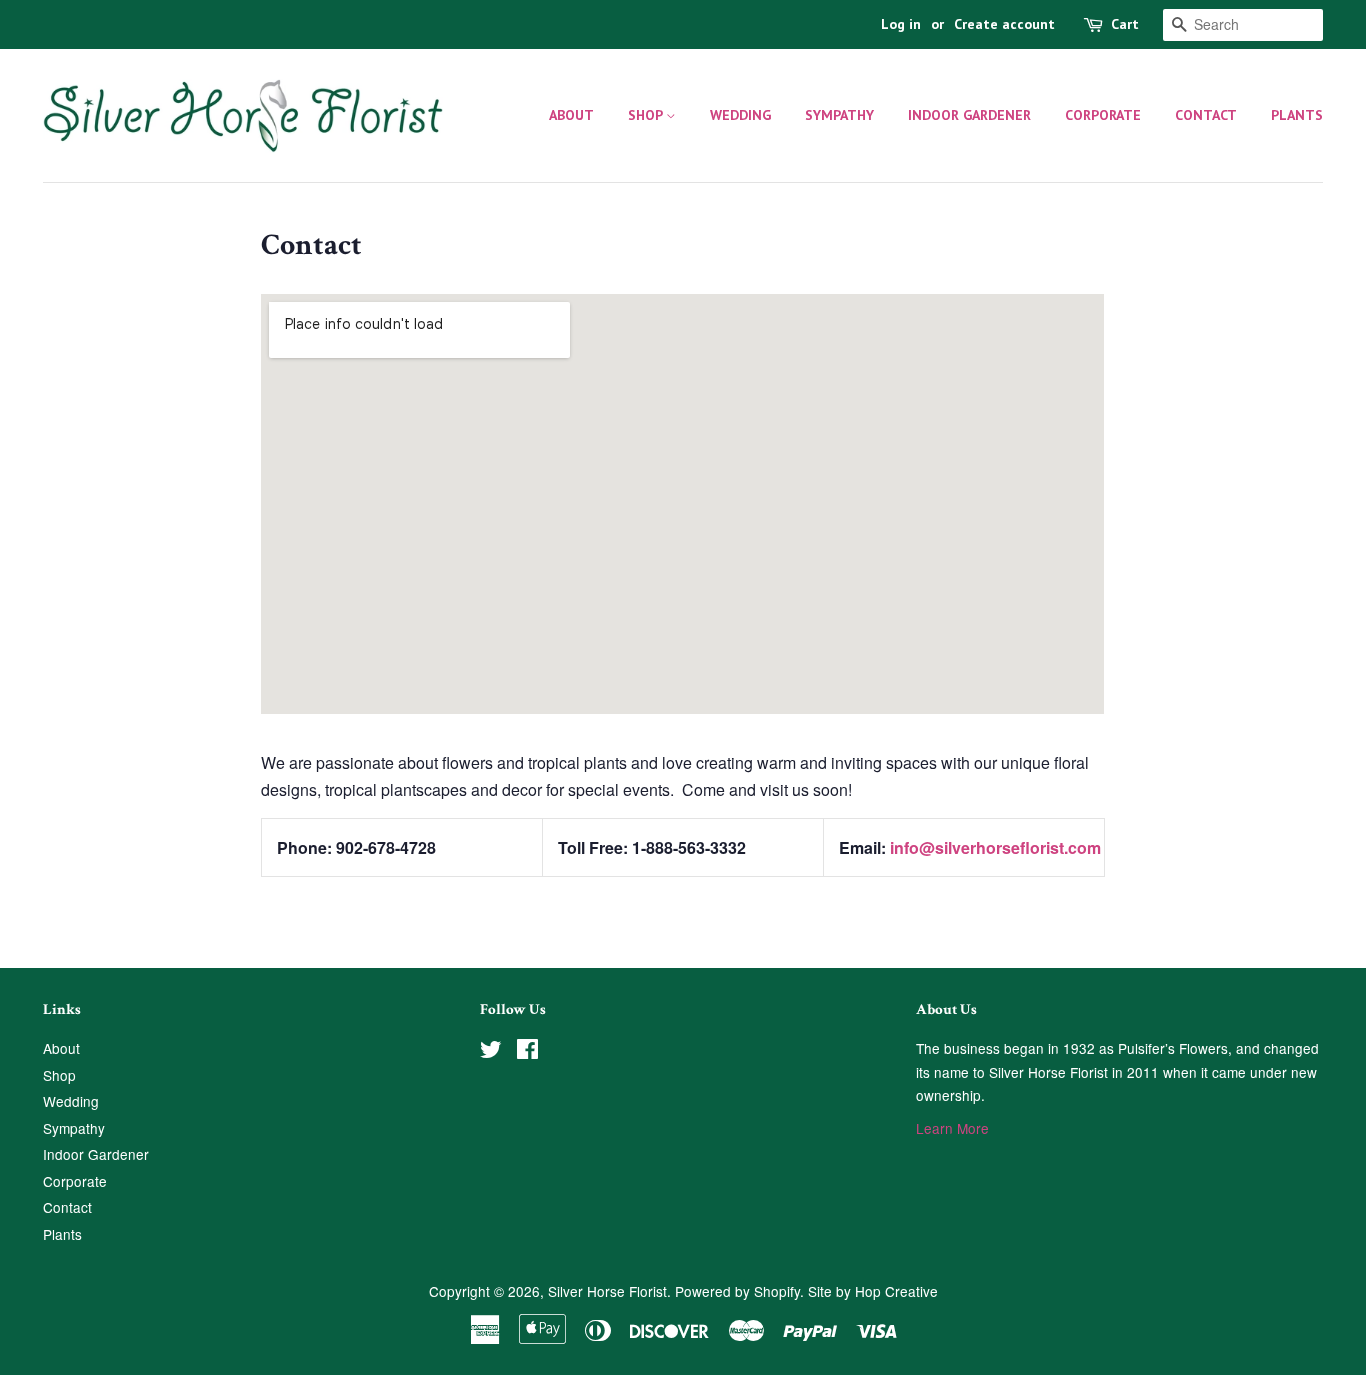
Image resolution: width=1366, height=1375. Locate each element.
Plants (1297, 115)
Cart (1125, 24)
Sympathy (839, 115)
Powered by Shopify (737, 1291)
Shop (647, 115)
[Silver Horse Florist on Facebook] (527, 1052)
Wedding (740, 115)
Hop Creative (896, 1291)
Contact (1206, 115)
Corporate (1103, 115)
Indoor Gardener (969, 115)
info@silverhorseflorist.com (995, 847)
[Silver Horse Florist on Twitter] (491, 1052)
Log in (901, 24)
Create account (1004, 24)
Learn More (952, 1128)
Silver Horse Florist (607, 1291)
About (571, 115)
